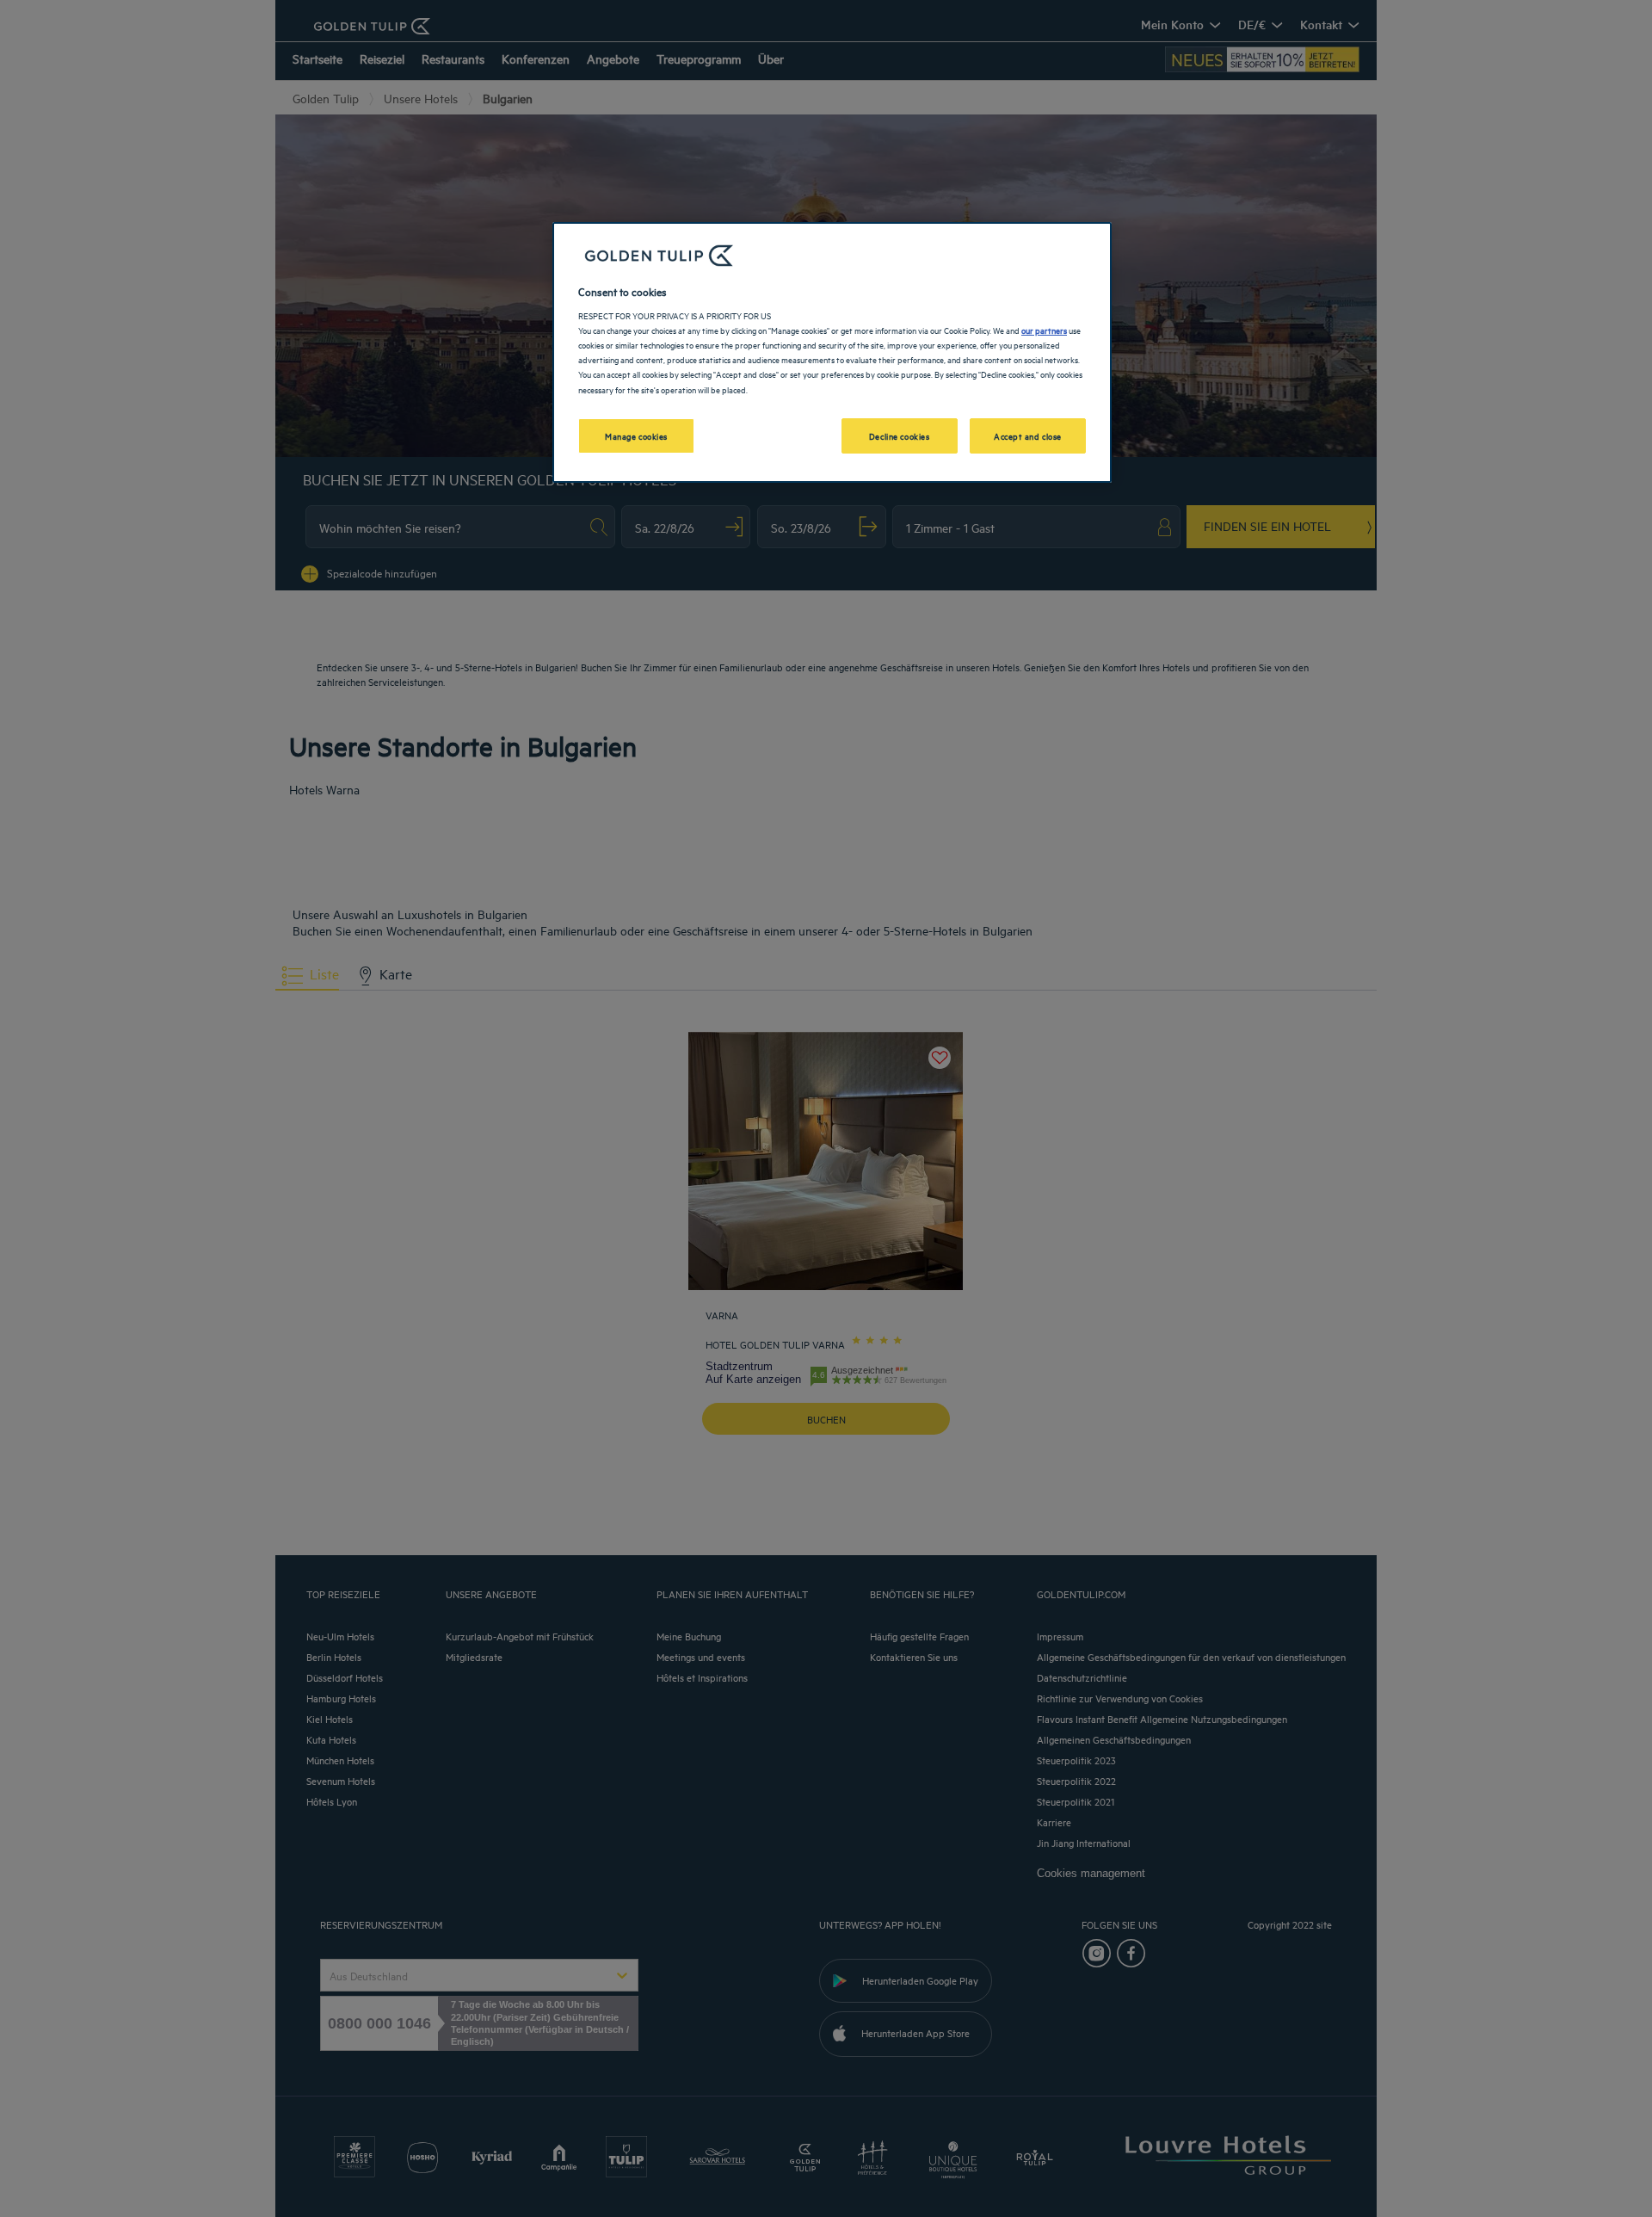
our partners (1044, 330)
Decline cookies (900, 435)
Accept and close (1028, 435)
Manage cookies (636, 435)
